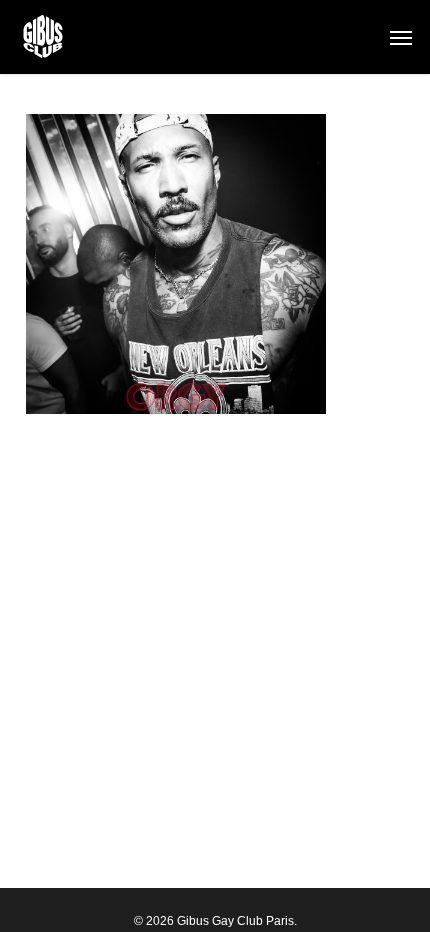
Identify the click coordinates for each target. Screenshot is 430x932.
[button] (401, 37)
